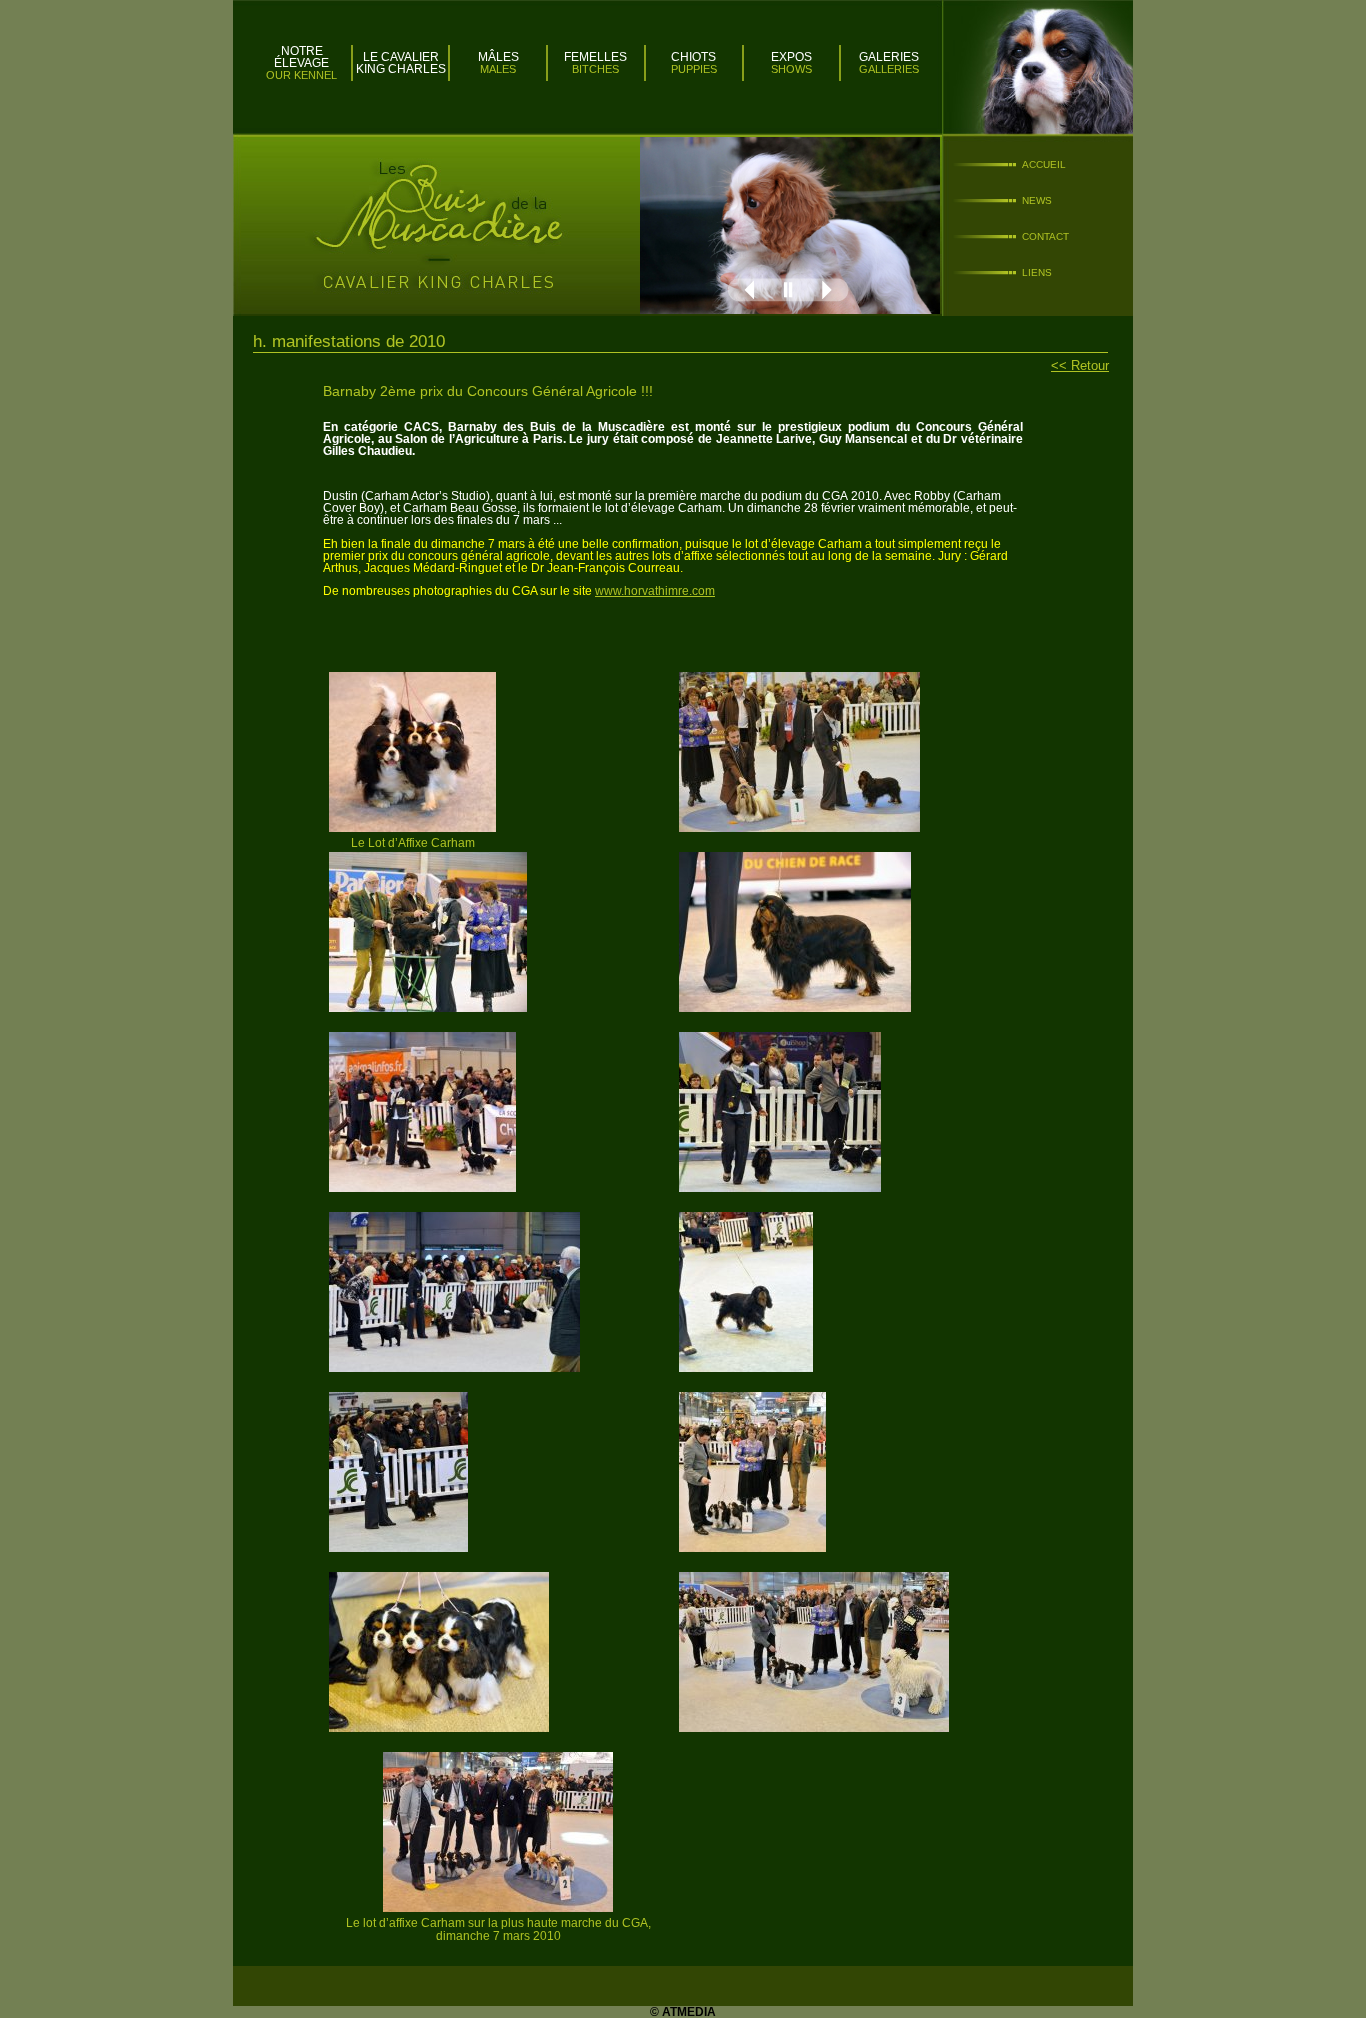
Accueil (1044, 164)
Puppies (694, 69)
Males (498, 69)
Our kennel (301, 75)
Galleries (889, 69)
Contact (1045, 236)
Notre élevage (301, 57)
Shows (791, 69)
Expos (791, 57)
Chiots (693, 57)
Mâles (498, 57)
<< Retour (1080, 365)
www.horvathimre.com (655, 591)
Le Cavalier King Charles (401, 63)
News (1037, 200)
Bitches (595, 69)
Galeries (889, 57)
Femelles (595, 57)
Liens (1037, 272)
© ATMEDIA (683, 2012)
